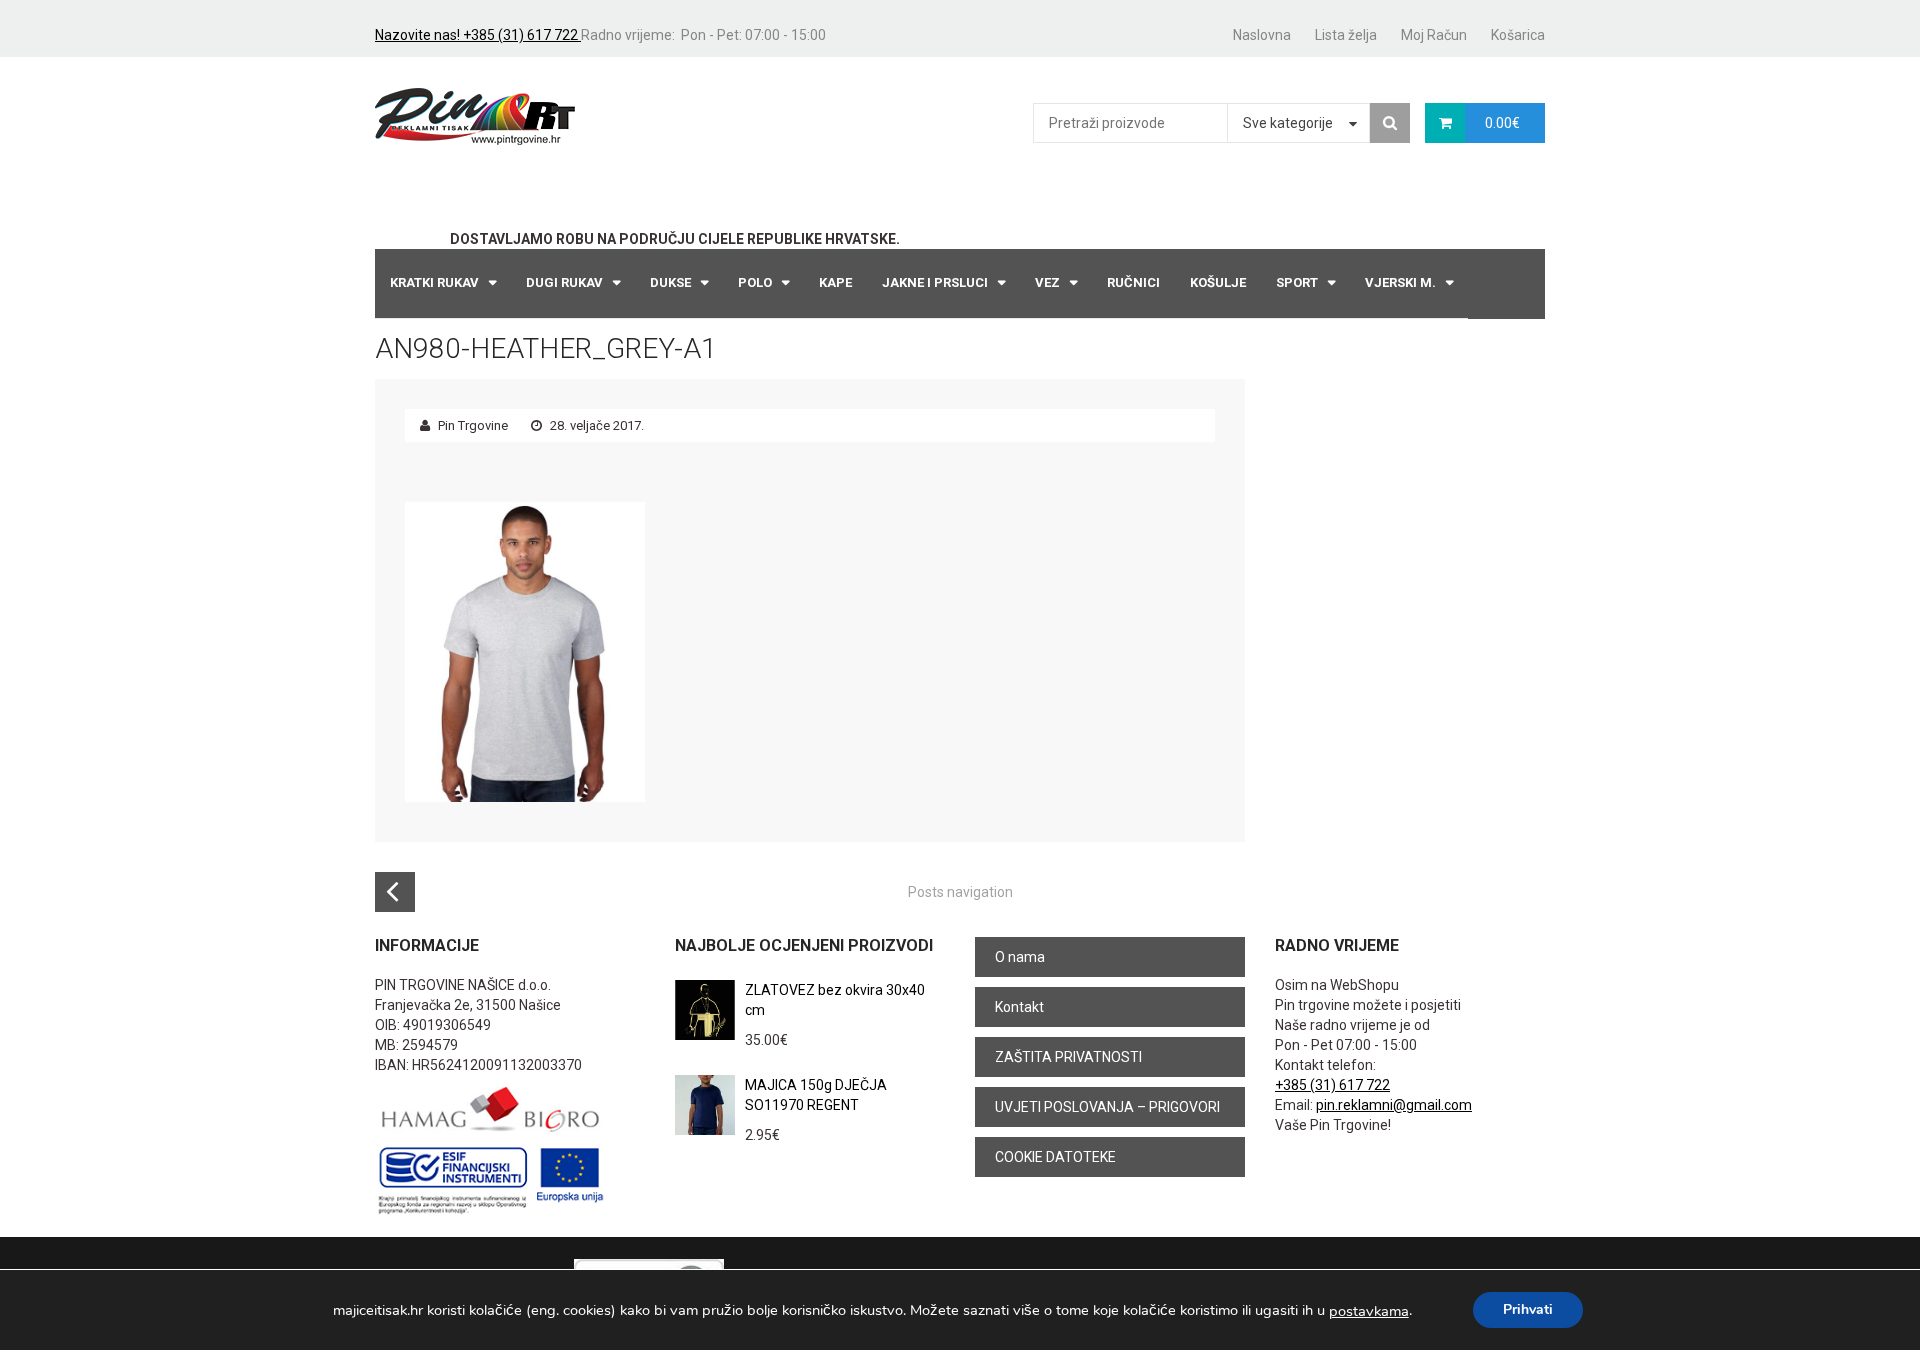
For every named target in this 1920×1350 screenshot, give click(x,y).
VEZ (1047, 282)
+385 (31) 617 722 (1332, 1085)
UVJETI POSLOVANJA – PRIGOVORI (1107, 1107)
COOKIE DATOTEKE (1055, 1157)
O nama (1020, 957)
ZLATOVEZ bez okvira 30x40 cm (835, 1000)
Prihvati (1528, 1309)
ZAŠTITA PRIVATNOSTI (1068, 1057)
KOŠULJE (1218, 282)
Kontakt (1019, 1007)
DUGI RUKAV (564, 282)
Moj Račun (1434, 35)
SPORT (1297, 282)
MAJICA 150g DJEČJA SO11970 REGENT (816, 1095)
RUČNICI (1133, 282)
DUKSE (670, 282)
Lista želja (1346, 35)
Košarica (1518, 35)
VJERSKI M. (1400, 282)
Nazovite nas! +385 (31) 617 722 (478, 35)
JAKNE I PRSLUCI (935, 282)
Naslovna (1262, 35)
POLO (755, 282)
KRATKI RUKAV (434, 282)
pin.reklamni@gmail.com (1394, 1105)
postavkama (1369, 1311)
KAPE (835, 282)
